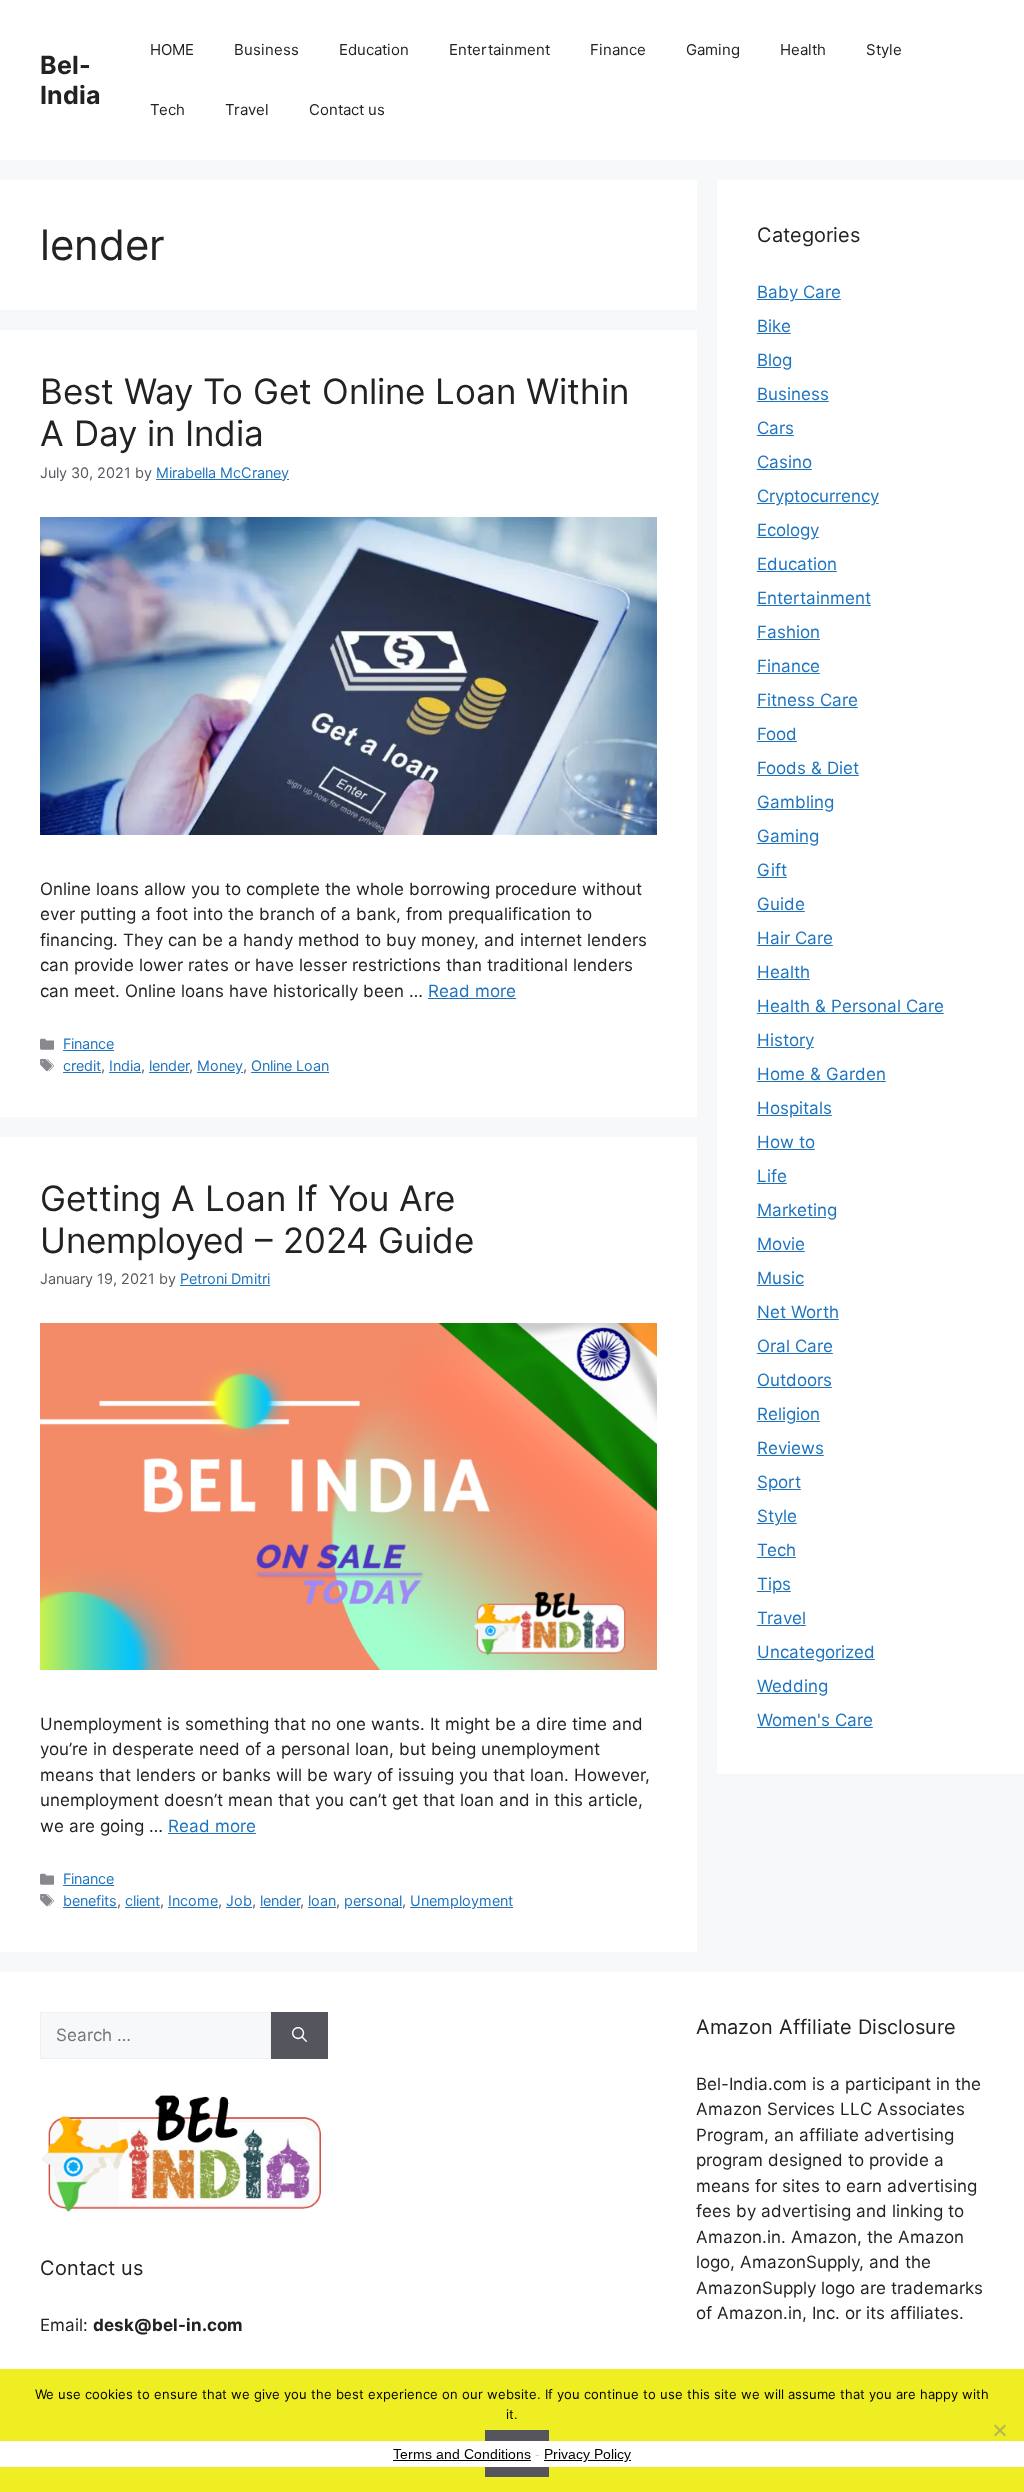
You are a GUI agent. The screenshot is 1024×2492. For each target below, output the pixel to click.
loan (322, 1900)
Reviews (790, 1448)
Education (374, 49)
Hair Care (795, 938)
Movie (781, 1244)
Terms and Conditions (462, 2454)
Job (239, 1900)
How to (786, 1142)
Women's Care (815, 1720)
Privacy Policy (587, 2454)
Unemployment (461, 1900)
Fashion (788, 632)
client (142, 1900)
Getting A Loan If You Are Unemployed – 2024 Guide (257, 1219)
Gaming (713, 49)
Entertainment (499, 49)
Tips (774, 1584)
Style (884, 49)
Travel (247, 109)
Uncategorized (816, 1652)
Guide (781, 904)
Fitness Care (807, 700)
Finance (618, 49)
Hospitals (794, 1108)
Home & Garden (821, 1074)
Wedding (792, 1686)
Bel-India (70, 80)
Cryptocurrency (818, 496)
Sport (779, 1482)
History (785, 1040)
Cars (775, 428)
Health (803, 49)
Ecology (788, 530)
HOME (172, 49)
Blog (774, 360)
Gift (772, 870)
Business (266, 49)
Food (777, 734)
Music (780, 1278)
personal (373, 1900)
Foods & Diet (808, 768)
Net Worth (798, 1312)
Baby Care (799, 292)
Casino (784, 462)
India (125, 1065)
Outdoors (794, 1380)
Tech (167, 109)
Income (193, 1900)
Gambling (795, 802)
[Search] (299, 2036)
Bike (774, 326)
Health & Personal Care (850, 1006)
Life (772, 1176)
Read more (472, 991)
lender (169, 1065)
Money (220, 1065)
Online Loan (290, 1065)
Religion (788, 1414)
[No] (999, 2430)
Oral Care (795, 1346)
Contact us (347, 109)
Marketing (797, 1210)
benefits (90, 1900)
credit (82, 1065)
